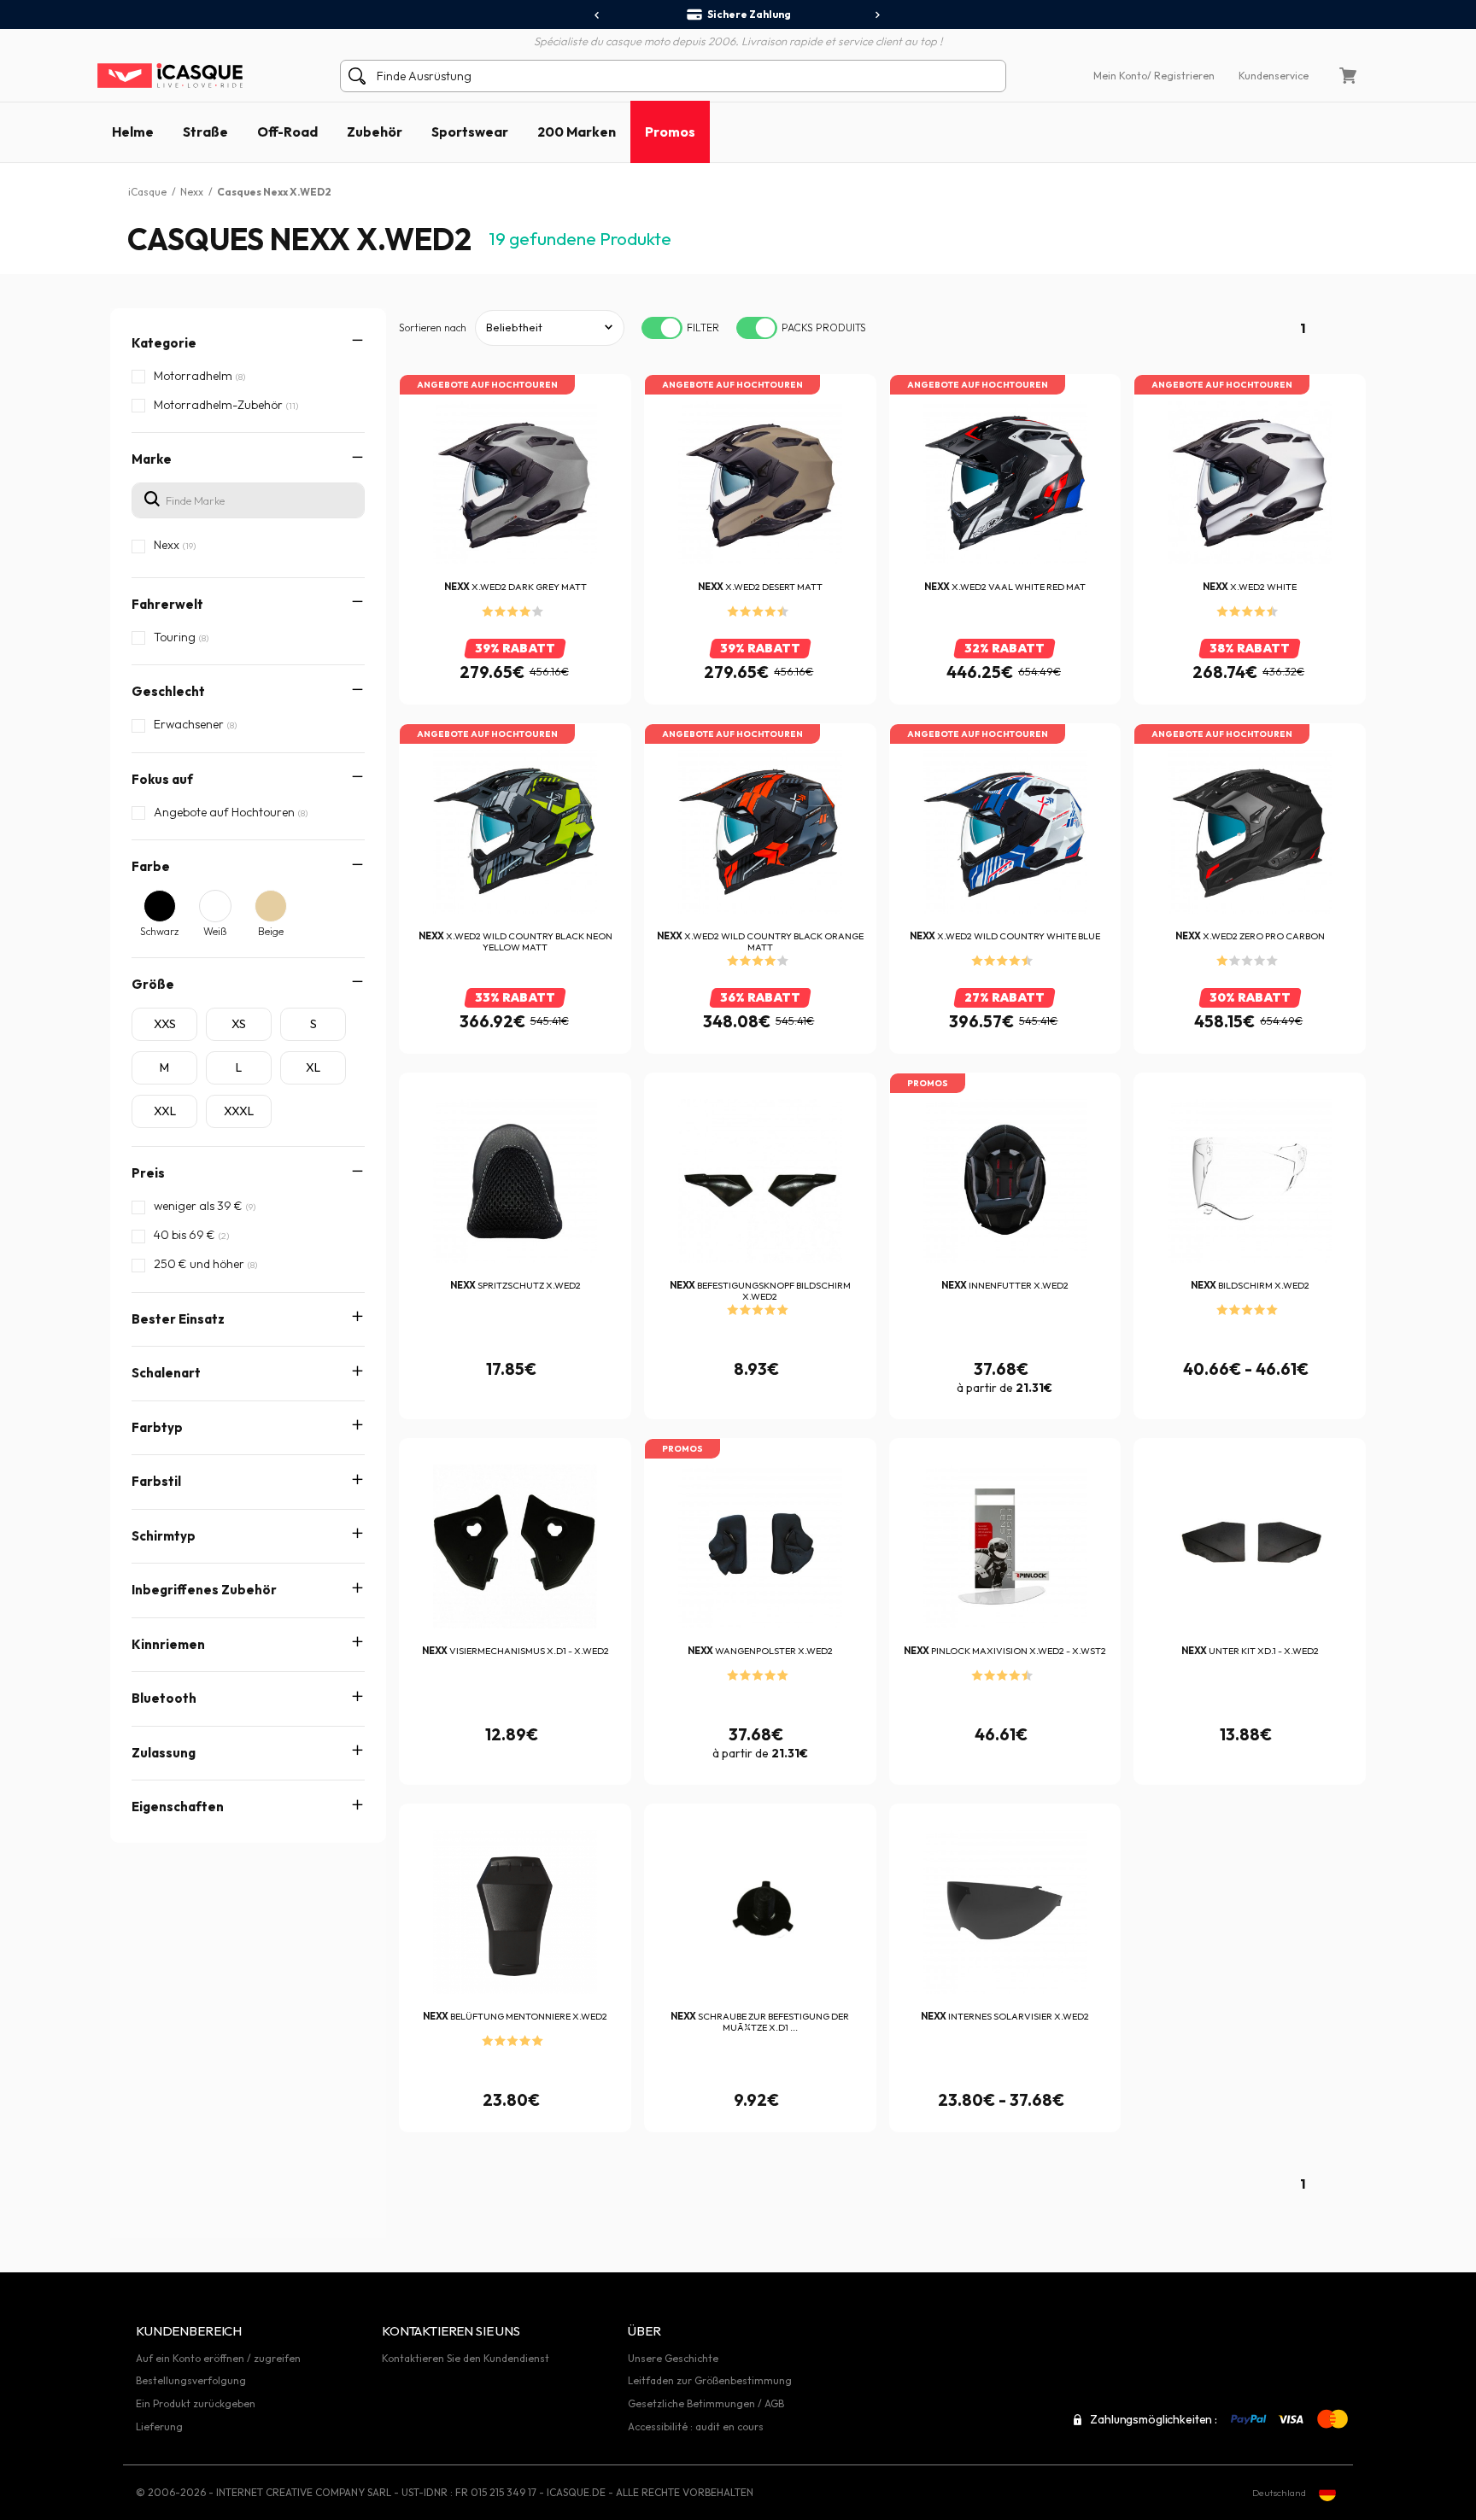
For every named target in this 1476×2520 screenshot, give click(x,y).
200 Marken (577, 132)
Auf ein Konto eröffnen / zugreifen (218, 2358)
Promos (670, 132)
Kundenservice (1274, 76)
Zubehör (375, 132)
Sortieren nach (433, 327)
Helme (133, 132)
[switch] (662, 328)
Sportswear (470, 132)
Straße (205, 132)
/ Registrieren (1181, 76)
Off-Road (287, 132)
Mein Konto (1120, 76)
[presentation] (597, 15)
